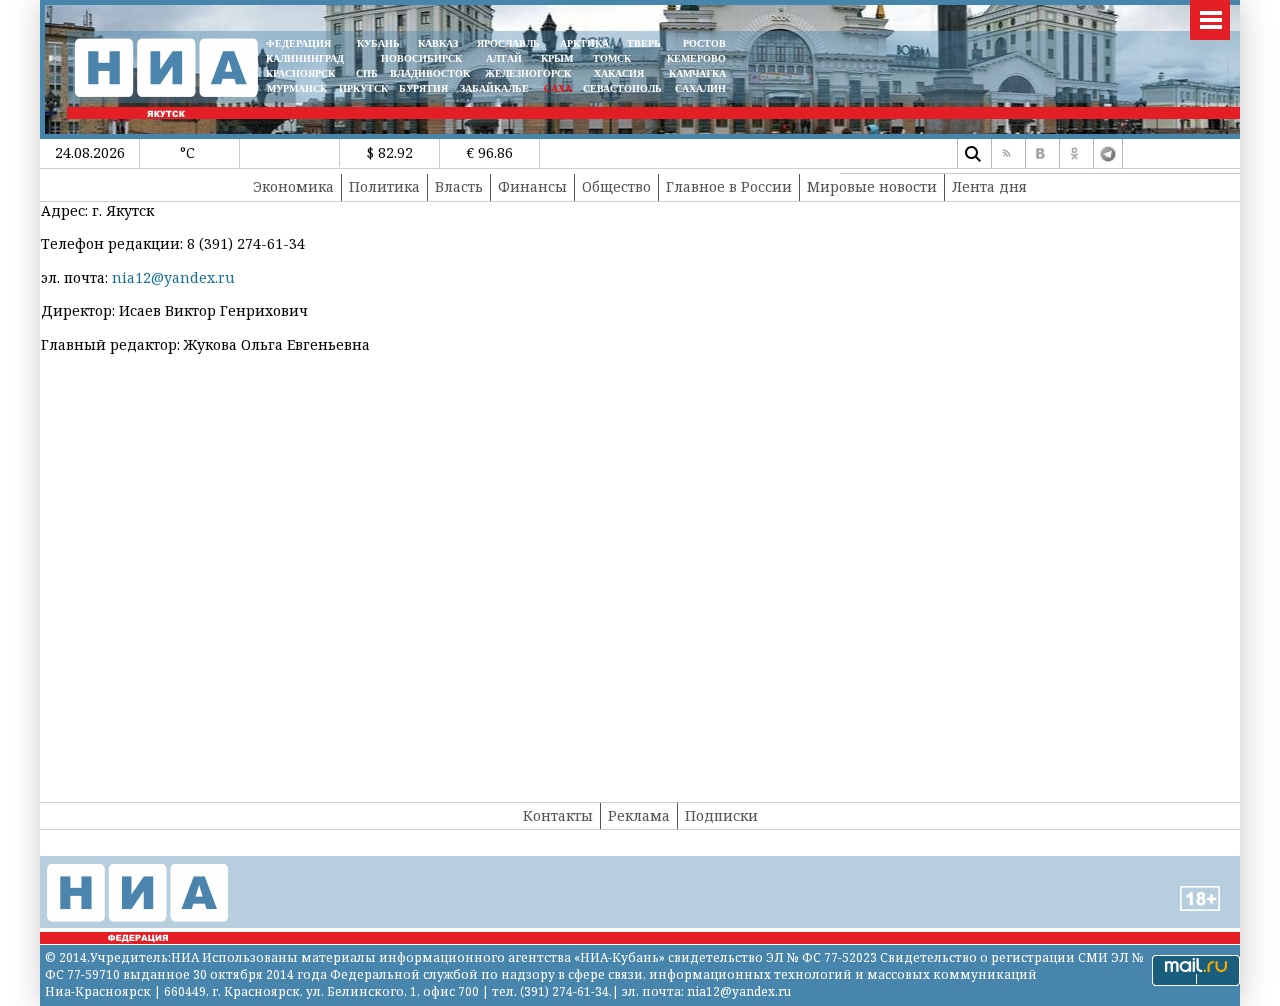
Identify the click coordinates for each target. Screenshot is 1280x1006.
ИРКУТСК (363, 88)
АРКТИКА (584, 43)
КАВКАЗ (438, 43)
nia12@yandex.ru (173, 277)
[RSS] (1006, 154)
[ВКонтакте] (1040, 154)
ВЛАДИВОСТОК (430, 73)
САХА (558, 88)
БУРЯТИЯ (423, 88)
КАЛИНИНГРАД (305, 58)
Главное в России (729, 186)
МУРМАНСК (297, 88)
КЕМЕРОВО (696, 58)
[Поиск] (972, 154)
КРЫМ (557, 58)
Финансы (532, 186)
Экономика (293, 186)
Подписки (721, 815)
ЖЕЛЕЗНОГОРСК (528, 73)
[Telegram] (1108, 154)
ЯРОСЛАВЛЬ (508, 43)
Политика (384, 186)
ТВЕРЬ (644, 43)
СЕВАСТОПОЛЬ (622, 88)
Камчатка (696, 73)
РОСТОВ (704, 43)
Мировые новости (872, 186)
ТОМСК (615, 58)
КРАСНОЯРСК (300, 73)
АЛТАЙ (504, 58)
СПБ (367, 73)
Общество (616, 186)
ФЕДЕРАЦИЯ (298, 43)
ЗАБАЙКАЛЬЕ (496, 88)
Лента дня (989, 186)
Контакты (558, 815)
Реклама (639, 815)
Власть (459, 186)
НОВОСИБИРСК (421, 58)
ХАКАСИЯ (617, 73)
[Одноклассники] (1074, 154)
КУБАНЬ (378, 43)
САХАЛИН (700, 88)
